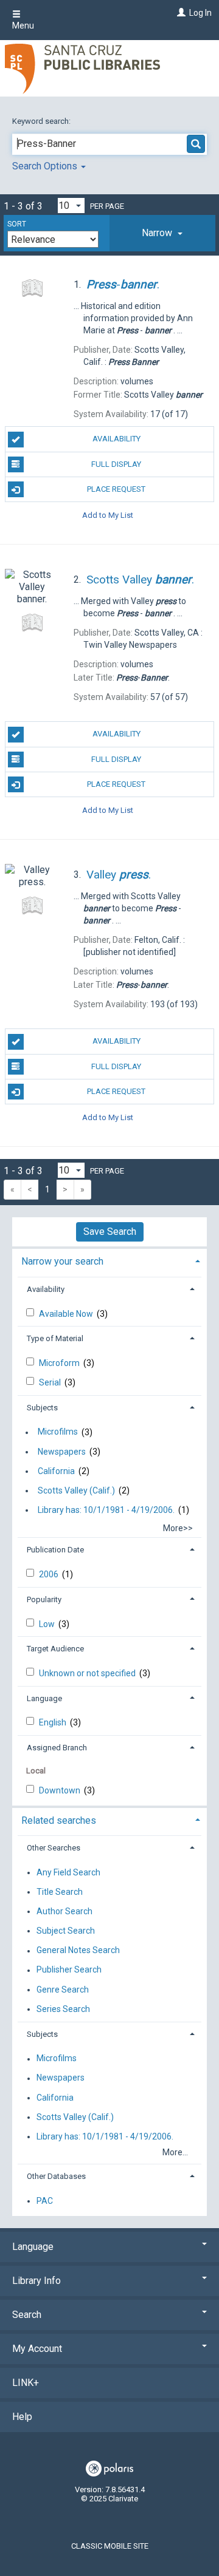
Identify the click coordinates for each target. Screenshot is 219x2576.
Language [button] (44, 1698)
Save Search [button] (110, 1232)
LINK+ (26, 2383)
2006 (50, 1574)
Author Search (64, 1911)
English (54, 1722)
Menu (23, 25)
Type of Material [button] (55, 1338)
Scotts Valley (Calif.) (76, 1490)
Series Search (63, 2009)
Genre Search (63, 1990)
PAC (45, 2201)
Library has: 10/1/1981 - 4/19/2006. (106, 1510)
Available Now (67, 1314)
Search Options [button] (46, 166)
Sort (17, 224)
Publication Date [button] (55, 1550)
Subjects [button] (42, 1408)
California (56, 1471)
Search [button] (27, 2315)
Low (48, 1624)
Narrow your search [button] (62, 1261)
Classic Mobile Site (110, 2546)
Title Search (60, 1892)
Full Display (116, 464)
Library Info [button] (36, 2281)
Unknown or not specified (88, 1673)
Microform (60, 1363)
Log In (200, 13)
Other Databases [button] (56, 2176)
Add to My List (108, 515)
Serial (51, 1382)
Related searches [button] (59, 1820)
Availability (116, 439)
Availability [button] (46, 1289)
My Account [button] (37, 2349)
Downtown (61, 1790)
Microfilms (58, 1432)
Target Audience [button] (55, 1649)
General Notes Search (78, 1951)
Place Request (116, 489)
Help (22, 2417)
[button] (162, 233)
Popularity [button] (44, 1599)
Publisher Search (69, 1970)
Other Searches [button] (54, 1848)
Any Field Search (68, 1872)
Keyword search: (42, 121)
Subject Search (66, 1931)
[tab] (162, 233)
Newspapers (62, 1452)
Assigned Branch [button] (57, 1748)
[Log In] (180, 13)
